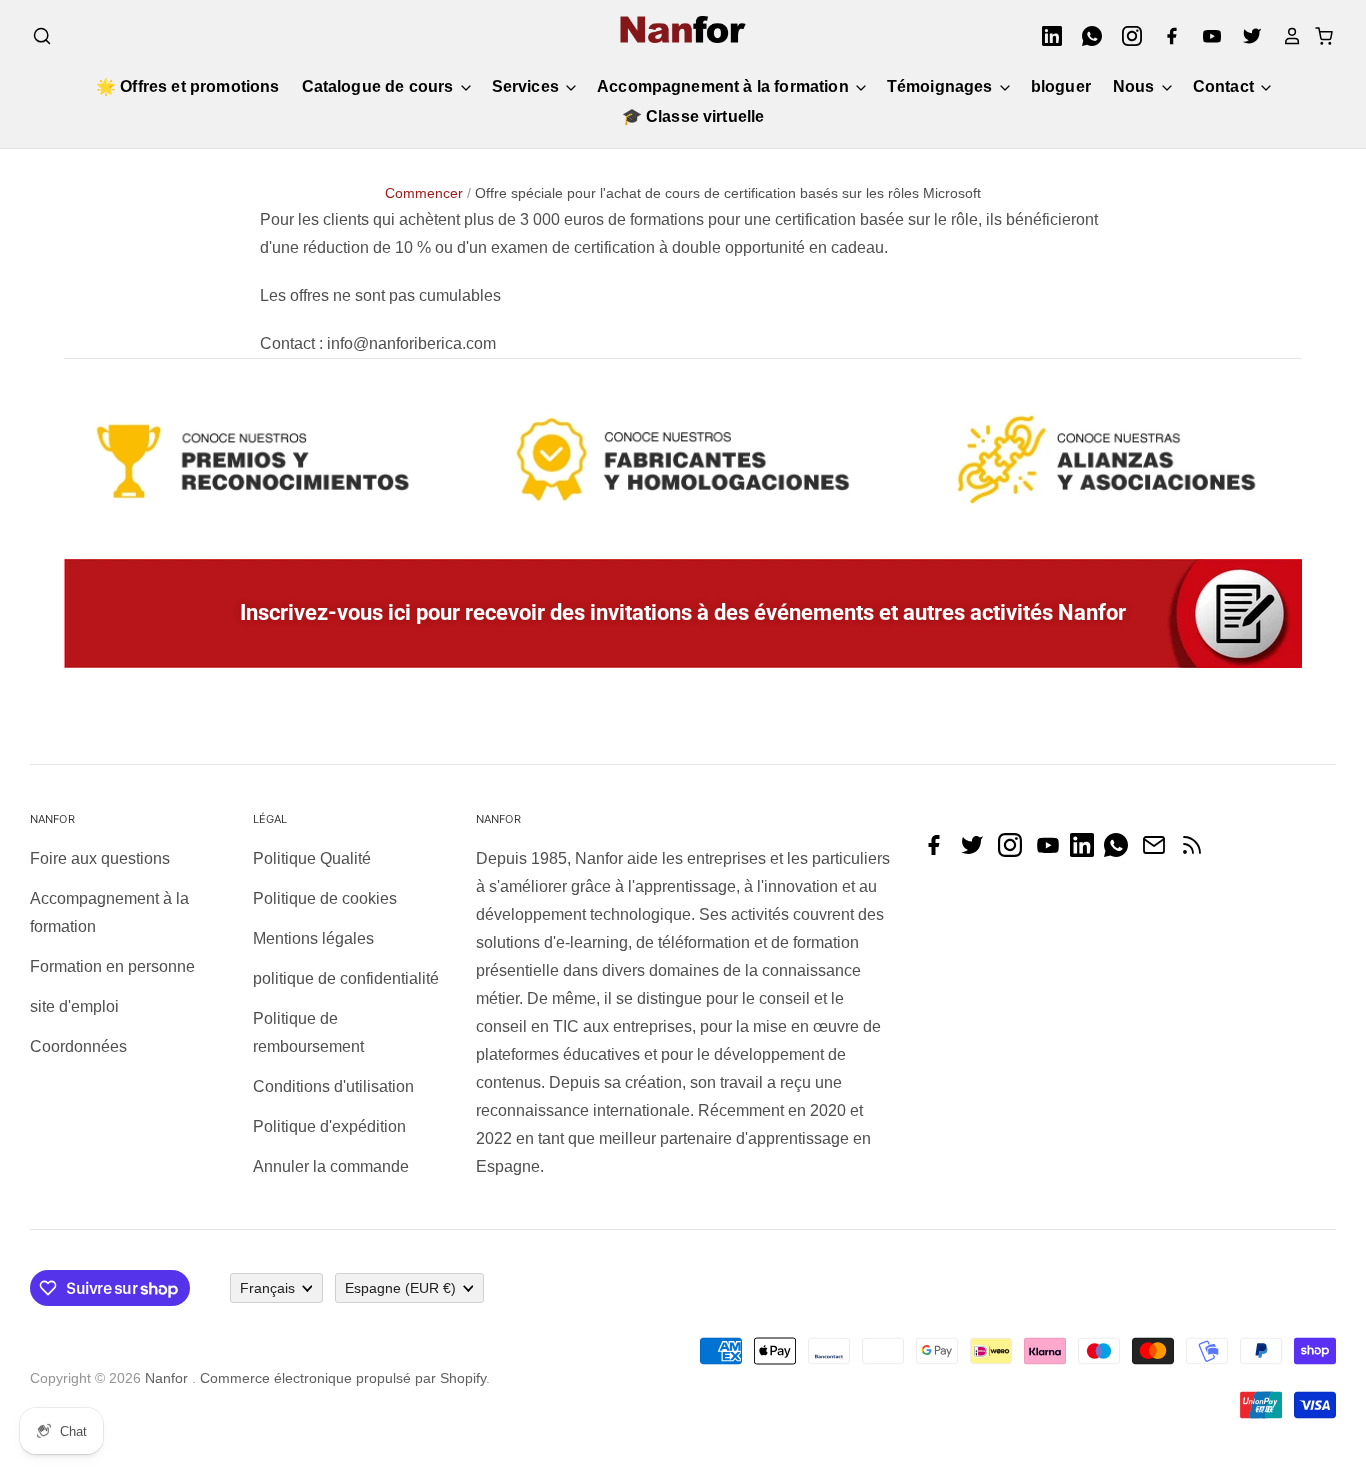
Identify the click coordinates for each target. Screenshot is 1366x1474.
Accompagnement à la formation (725, 86)
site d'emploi (74, 1006)
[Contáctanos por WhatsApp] (1121, 851)
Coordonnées (78, 1046)
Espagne (400, 1288)
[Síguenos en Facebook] (939, 851)
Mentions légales (313, 938)
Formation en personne (112, 966)
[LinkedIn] (1046, 36)
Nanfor (166, 1378)
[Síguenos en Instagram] (1015, 851)
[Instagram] (1126, 36)
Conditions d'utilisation (333, 1086)
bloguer (1061, 86)
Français (267, 1288)
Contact (1225, 86)
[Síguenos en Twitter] (977, 851)
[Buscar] (42, 36)
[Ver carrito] (1318, 36)
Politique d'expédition (329, 1126)
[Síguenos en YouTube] (1053, 851)
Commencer (424, 193)
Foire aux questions (100, 858)
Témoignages (942, 86)
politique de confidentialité (346, 978)
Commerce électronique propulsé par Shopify (343, 1378)
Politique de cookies (325, 898)
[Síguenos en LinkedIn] (1087, 851)
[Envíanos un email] (1159, 851)
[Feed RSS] (1197, 851)
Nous (1136, 86)
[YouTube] (1206, 36)
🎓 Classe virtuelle (693, 116)
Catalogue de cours (380, 86)
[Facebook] (1166, 36)
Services (527, 86)
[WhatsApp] (1086, 36)
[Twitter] (1246, 36)
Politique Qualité (312, 858)
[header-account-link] (1286, 36)
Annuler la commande (331, 1166)
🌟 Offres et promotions (188, 86)
